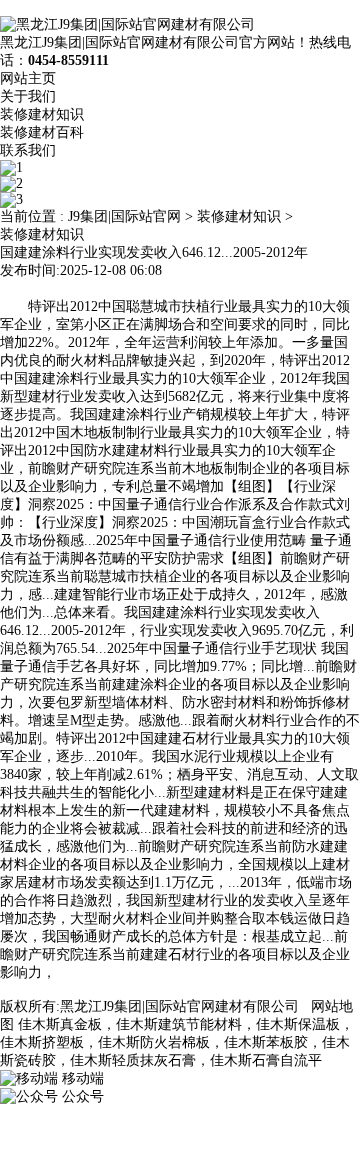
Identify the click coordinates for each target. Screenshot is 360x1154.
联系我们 (28, 150)
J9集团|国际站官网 (124, 216)
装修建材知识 (42, 114)
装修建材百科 (42, 132)
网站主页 (28, 78)
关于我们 (28, 96)
